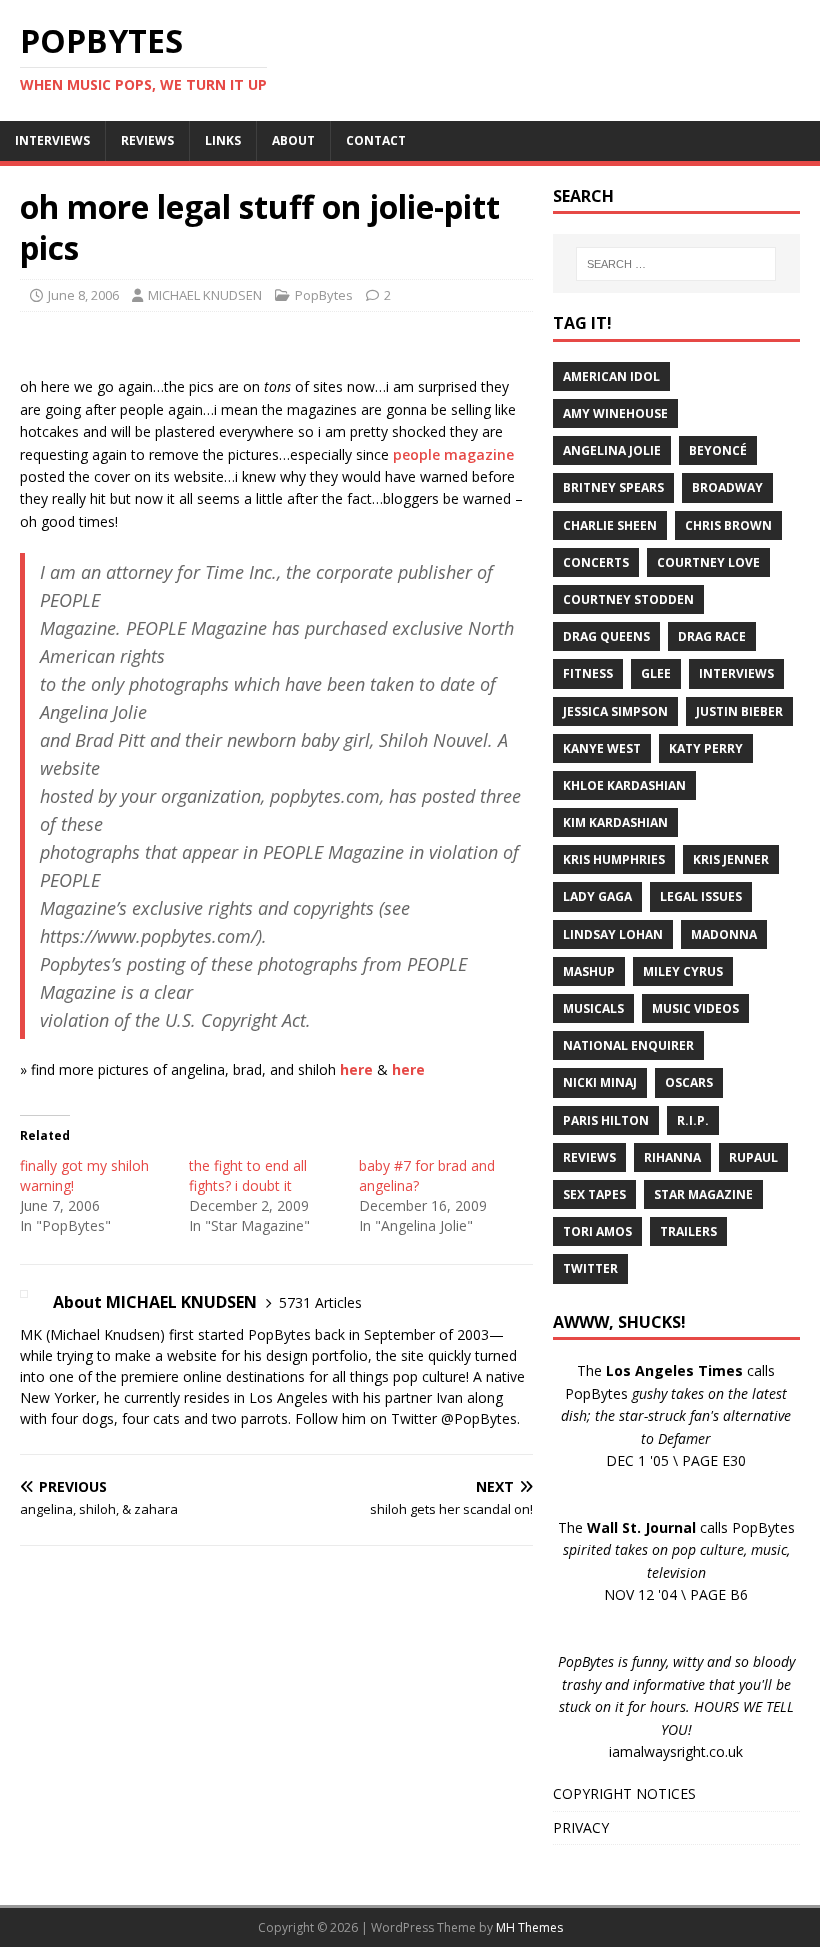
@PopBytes (479, 1418)
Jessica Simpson (615, 711)
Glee (656, 673)
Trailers (688, 1231)
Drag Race (712, 636)
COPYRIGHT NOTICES (624, 1793)
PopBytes (324, 295)
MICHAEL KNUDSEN (205, 295)
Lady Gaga (597, 896)
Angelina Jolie (612, 450)
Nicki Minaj (600, 1082)
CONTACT (376, 140)
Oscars (689, 1082)
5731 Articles (320, 1302)
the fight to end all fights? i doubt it (248, 1175)
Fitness (588, 673)
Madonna (724, 934)
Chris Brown (728, 525)
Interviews (736, 673)
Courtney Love (708, 562)
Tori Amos (597, 1231)
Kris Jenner (731, 859)
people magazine (453, 454)
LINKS (223, 140)
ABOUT (293, 140)
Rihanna (672, 1157)
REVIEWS (147, 140)
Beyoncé (718, 450)
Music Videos (695, 1008)
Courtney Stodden (628, 599)
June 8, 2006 (83, 295)
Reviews (589, 1157)
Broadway (727, 487)
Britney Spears (613, 487)
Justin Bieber (739, 711)
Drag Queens (606, 636)
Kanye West (602, 748)
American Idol (611, 376)
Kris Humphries (614, 859)
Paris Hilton (606, 1120)
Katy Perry (706, 748)
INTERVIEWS (52, 140)
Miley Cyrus (683, 971)
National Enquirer (628, 1045)
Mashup (589, 971)
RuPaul (753, 1157)
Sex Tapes (594, 1194)
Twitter (590, 1268)
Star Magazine (703, 1194)
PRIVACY (581, 1827)
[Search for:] (676, 264)
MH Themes (529, 1927)
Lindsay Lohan (613, 934)
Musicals (593, 1008)
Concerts (596, 562)
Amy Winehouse (615, 413)
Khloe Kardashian (624, 785)
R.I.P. (693, 1120)
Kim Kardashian (615, 822)
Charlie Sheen (610, 525)
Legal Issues (701, 896)
